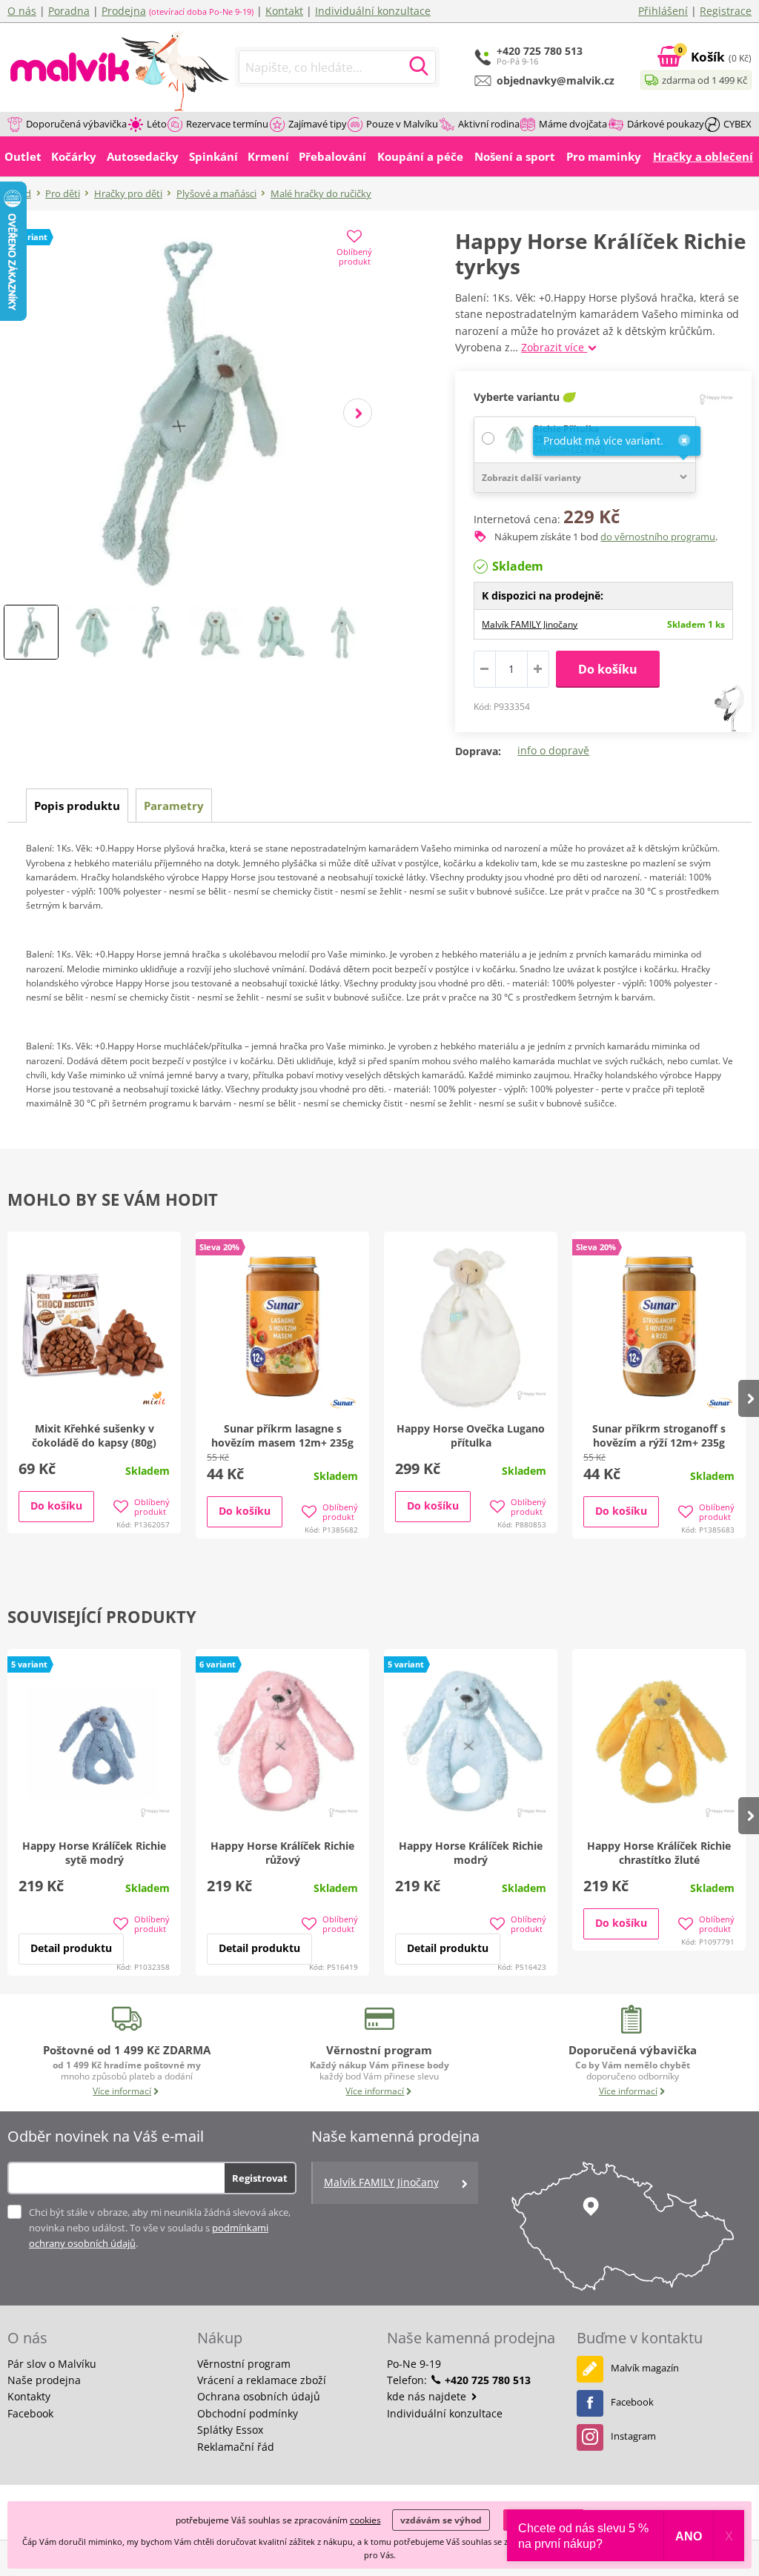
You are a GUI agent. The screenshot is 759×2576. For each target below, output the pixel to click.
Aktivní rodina (489, 124)
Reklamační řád (236, 2447)
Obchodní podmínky (248, 2413)
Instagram (633, 2436)
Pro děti (63, 193)
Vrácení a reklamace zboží (262, 2380)
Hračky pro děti (128, 193)
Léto (157, 124)
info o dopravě (553, 750)
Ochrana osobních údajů (259, 2396)
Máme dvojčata (573, 124)
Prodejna (124, 11)
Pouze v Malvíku (402, 124)
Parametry (174, 806)
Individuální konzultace (373, 11)
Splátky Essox (230, 2430)
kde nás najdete (428, 2396)
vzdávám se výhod (441, 2520)
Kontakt (284, 11)
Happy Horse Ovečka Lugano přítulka (471, 1435)
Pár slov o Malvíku (52, 2364)
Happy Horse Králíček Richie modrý (471, 1853)
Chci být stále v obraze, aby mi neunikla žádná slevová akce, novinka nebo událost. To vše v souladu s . (160, 2228)
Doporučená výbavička (76, 124)
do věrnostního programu (658, 537)
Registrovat (260, 2178)
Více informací (122, 2091)
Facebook (30, 2413)
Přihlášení (663, 11)
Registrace (726, 11)
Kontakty (29, 2396)
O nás (22, 11)
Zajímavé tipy (318, 124)
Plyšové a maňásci (216, 193)
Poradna (69, 11)
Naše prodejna (44, 2380)
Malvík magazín (645, 2368)
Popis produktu (77, 806)
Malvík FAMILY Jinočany (530, 624)
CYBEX (738, 124)
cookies (365, 2520)
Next (358, 413)
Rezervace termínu (227, 124)
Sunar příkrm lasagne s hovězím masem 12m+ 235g (282, 1435)
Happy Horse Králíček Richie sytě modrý (94, 1853)
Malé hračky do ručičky (321, 193)
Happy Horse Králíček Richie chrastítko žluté (659, 1853)
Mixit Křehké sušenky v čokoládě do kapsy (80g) (94, 1435)
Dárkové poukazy (666, 124)
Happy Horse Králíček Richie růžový (282, 1853)
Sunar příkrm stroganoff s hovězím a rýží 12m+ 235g (659, 1435)
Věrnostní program (244, 2364)
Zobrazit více (554, 347)
